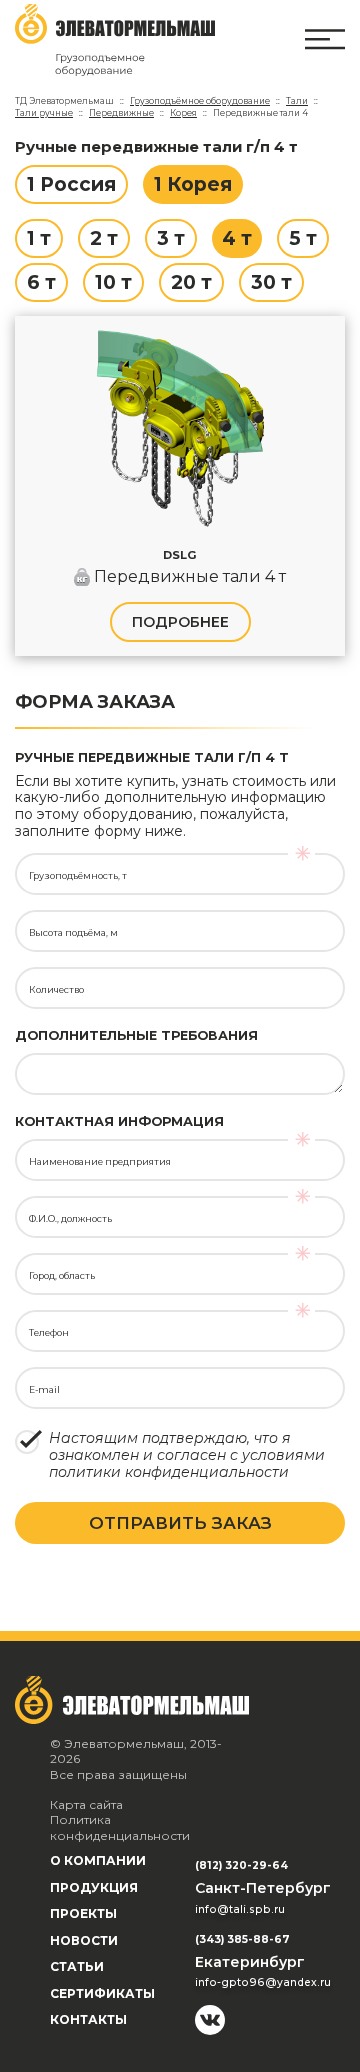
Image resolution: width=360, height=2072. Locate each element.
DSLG (180, 555)
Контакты (88, 2019)
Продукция (94, 1887)
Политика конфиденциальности (120, 1827)
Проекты (83, 1913)
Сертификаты (102, 1993)
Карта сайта (86, 1804)
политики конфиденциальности (169, 1472)
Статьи (77, 1966)
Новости (84, 1940)
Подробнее (180, 622)
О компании (98, 1860)
